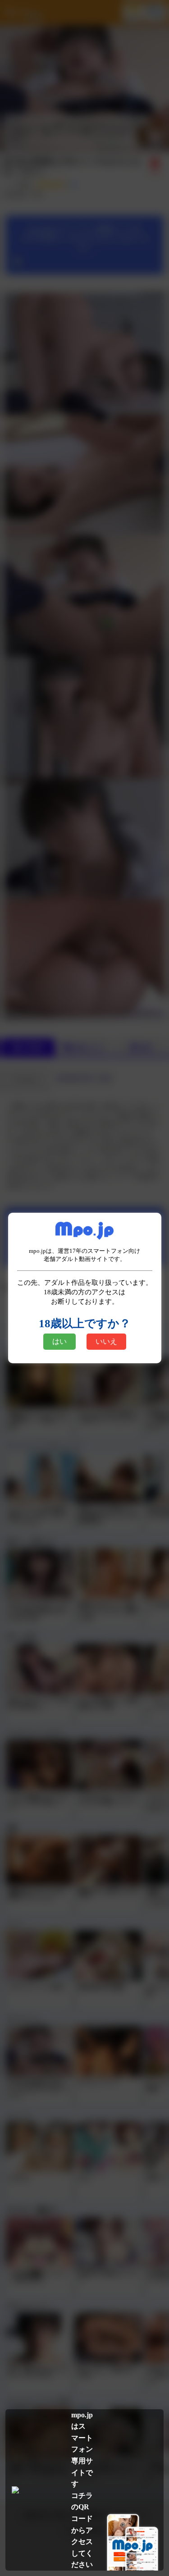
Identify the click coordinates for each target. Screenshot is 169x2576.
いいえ (106, 1341)
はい (59, 1341)
